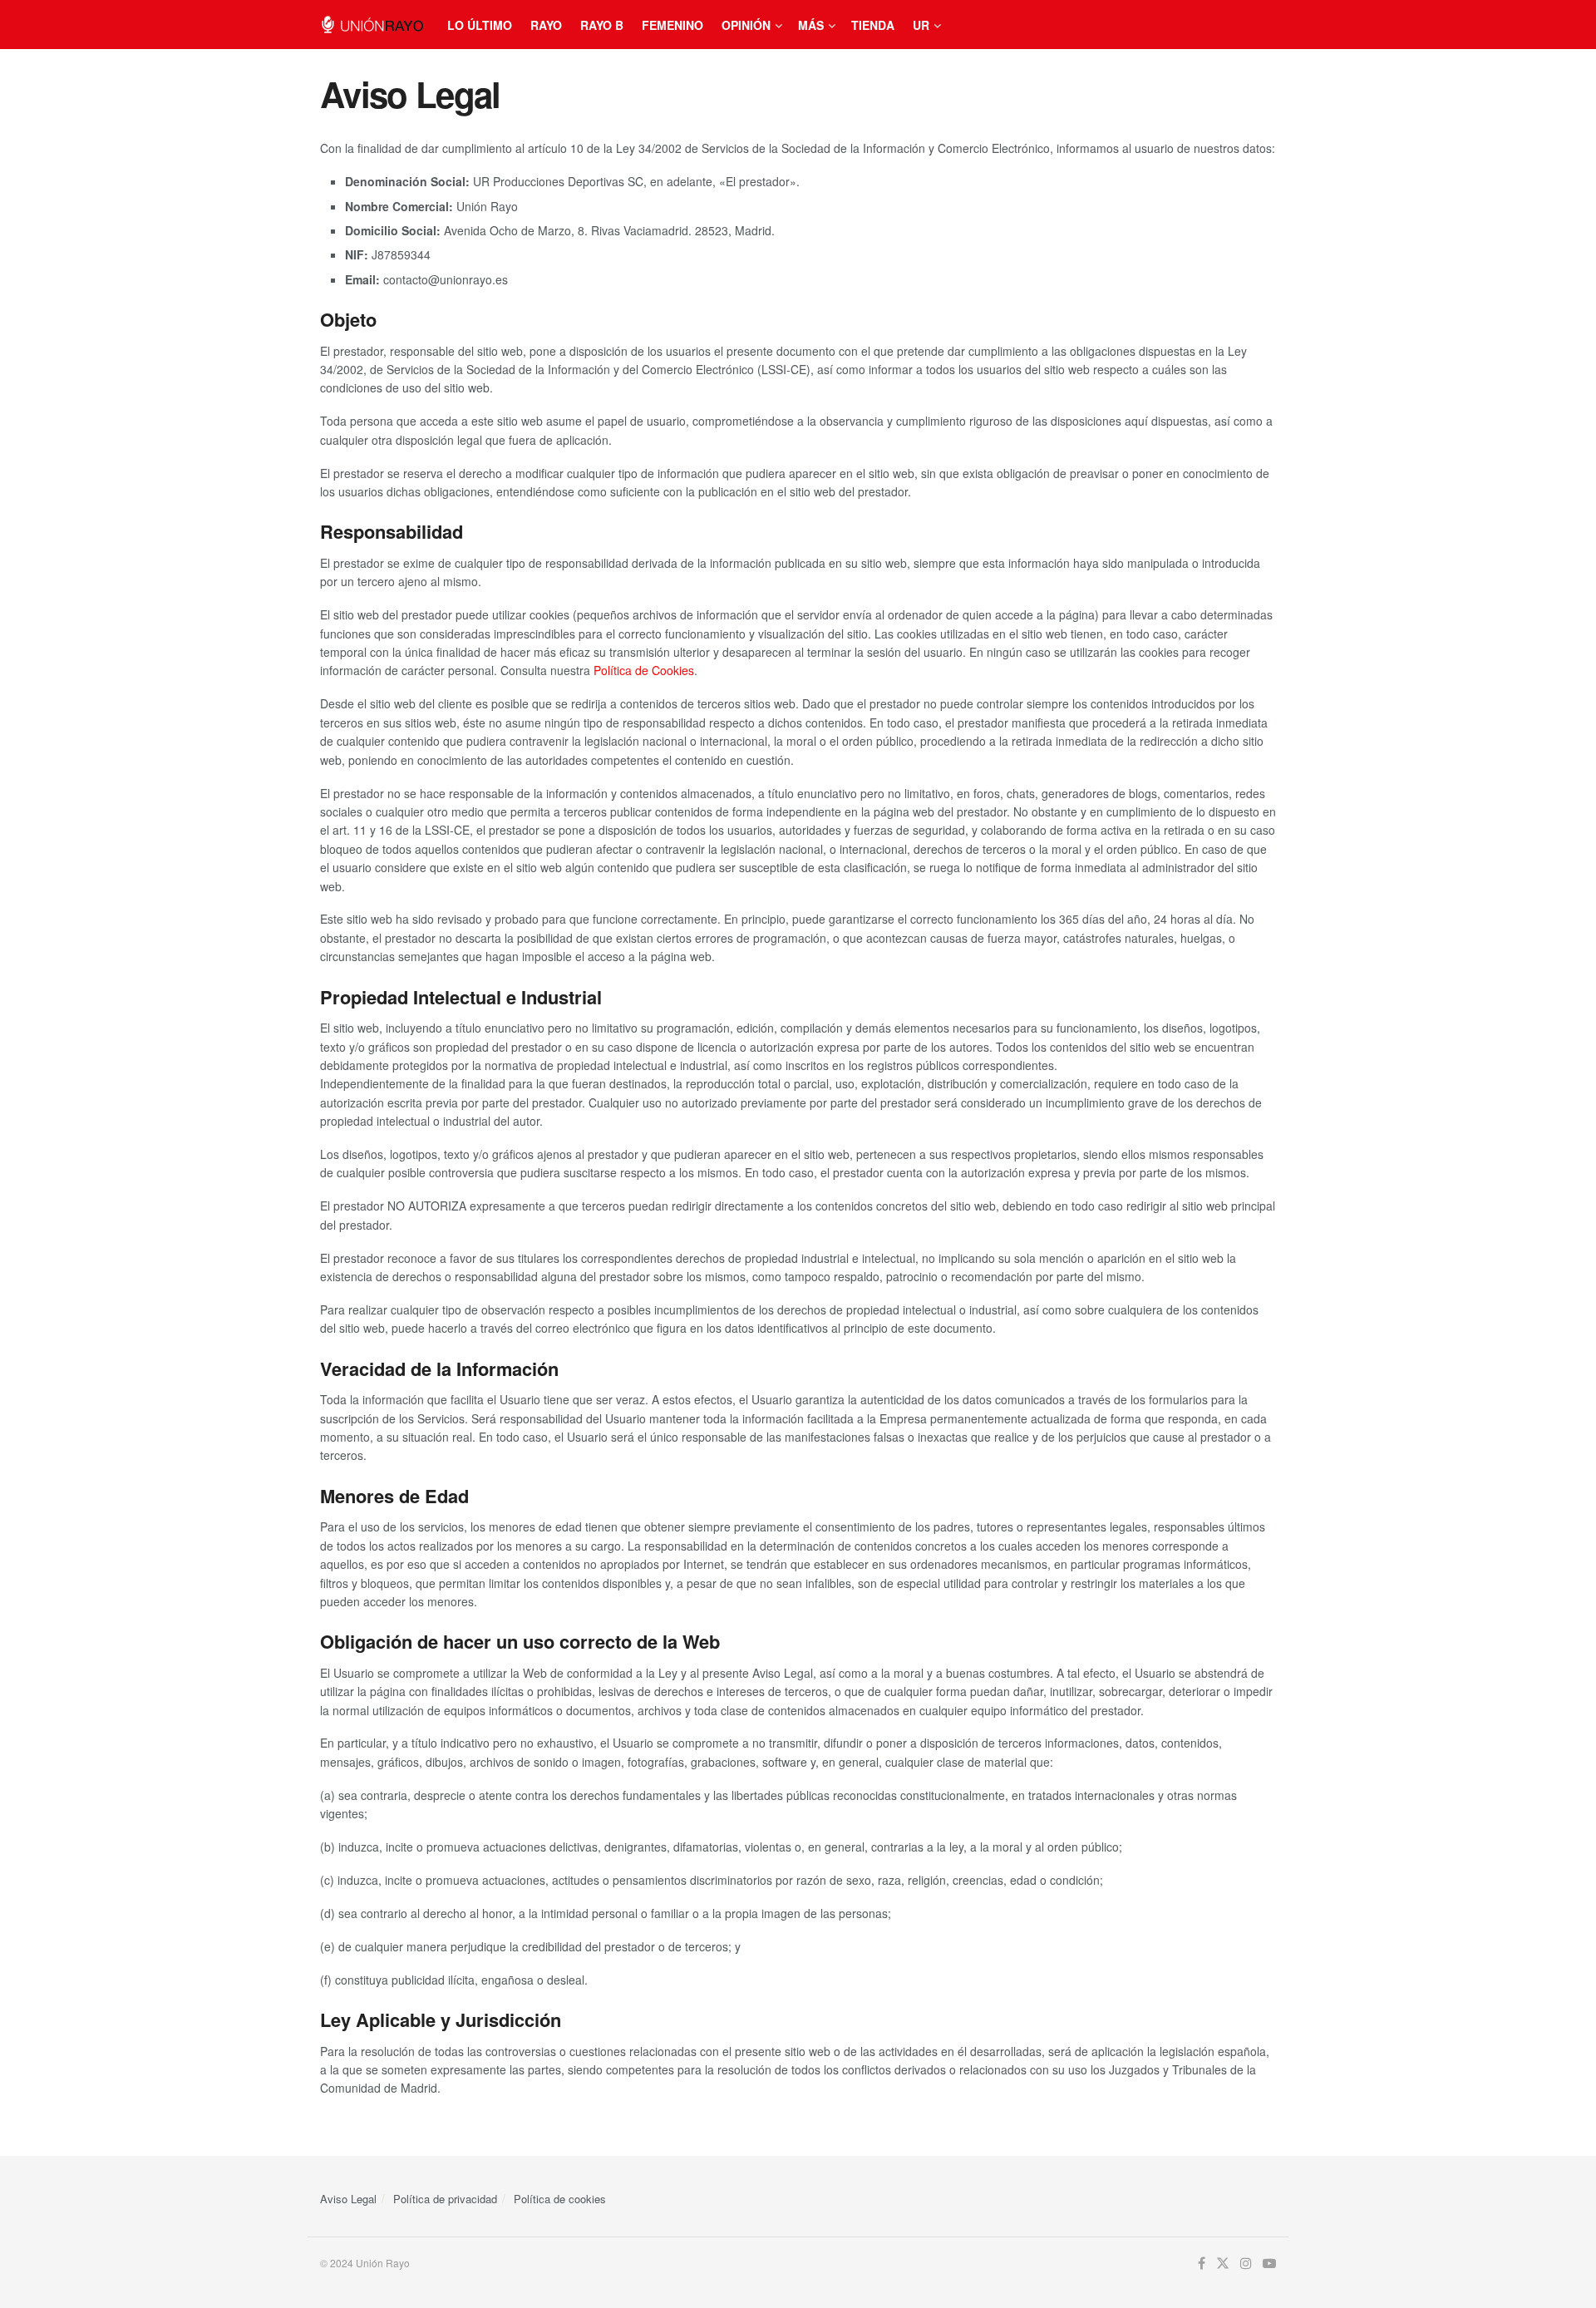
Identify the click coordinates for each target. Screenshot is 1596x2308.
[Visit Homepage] (372, 25)
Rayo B (602, 25)
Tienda (873, 25)
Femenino (672, 25)
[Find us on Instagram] (1246, 2264)
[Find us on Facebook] (1202, 2264)
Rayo (546, 25)
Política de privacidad (445, 2199)
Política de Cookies (644, 670)
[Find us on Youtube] (1269, 2264)
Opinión (746, 25)
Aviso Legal (348, 2199)
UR (921, 25)
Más (811, 25)
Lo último (480, 25)
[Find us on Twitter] (1223, 2264)
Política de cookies (560, 2199)
